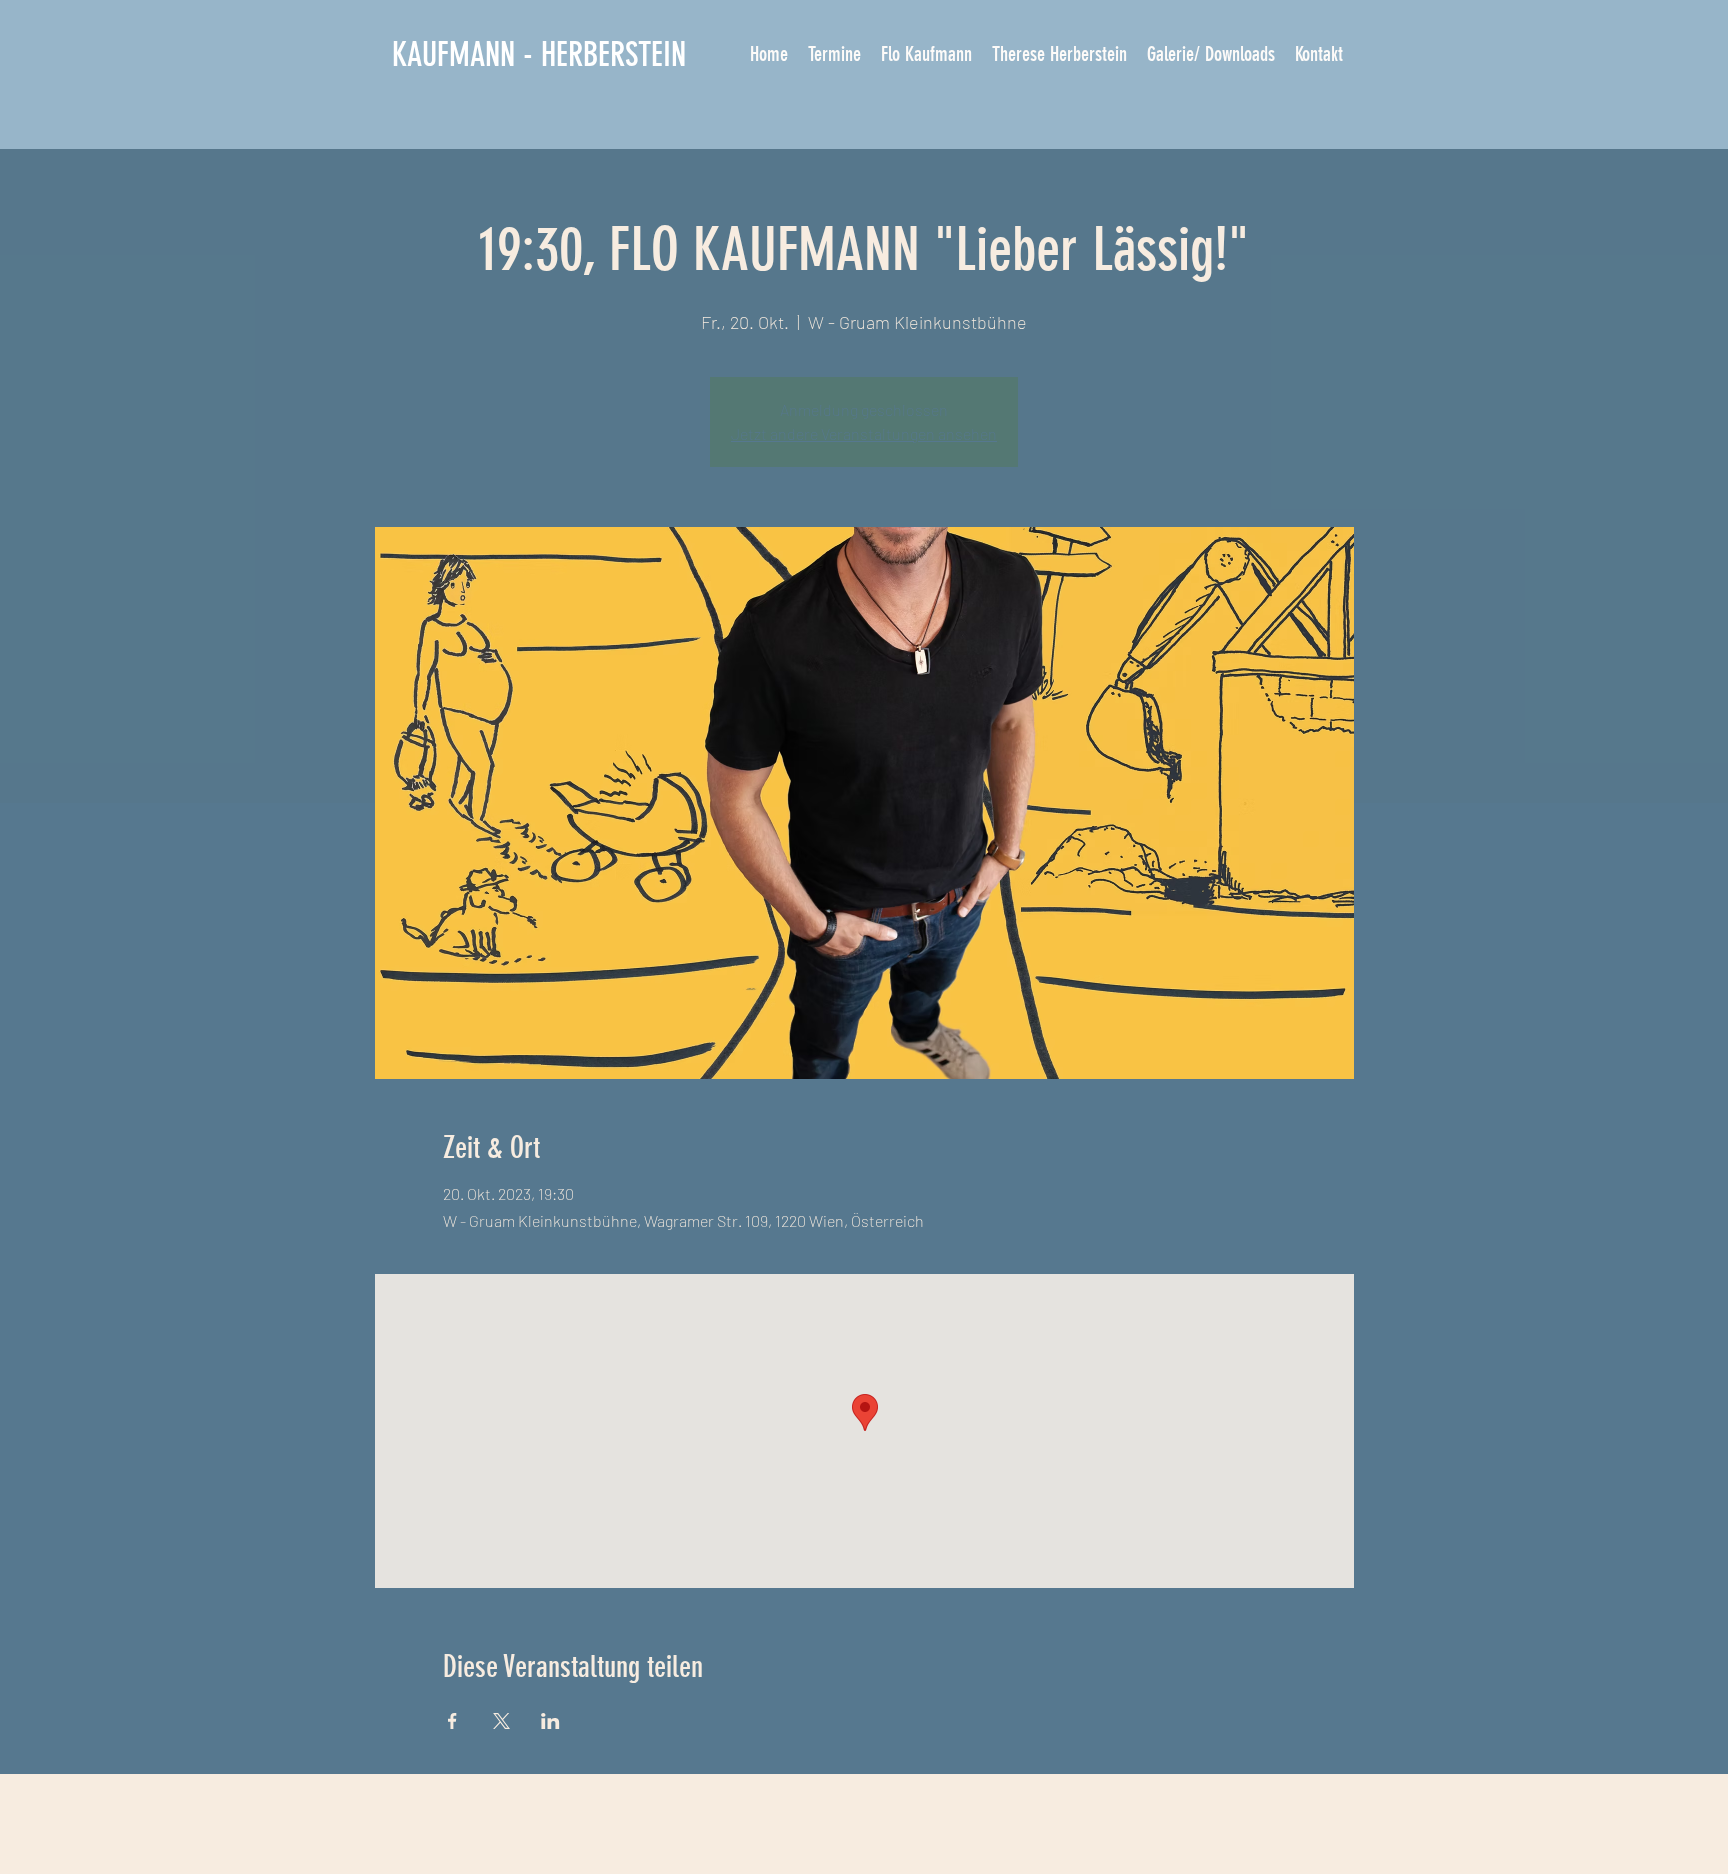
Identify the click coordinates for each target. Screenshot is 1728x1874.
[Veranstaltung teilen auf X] (501, 1721)
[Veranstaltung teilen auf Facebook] (452, 1721)
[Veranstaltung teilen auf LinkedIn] (550, 1721)
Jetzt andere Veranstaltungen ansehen (864, 433)
